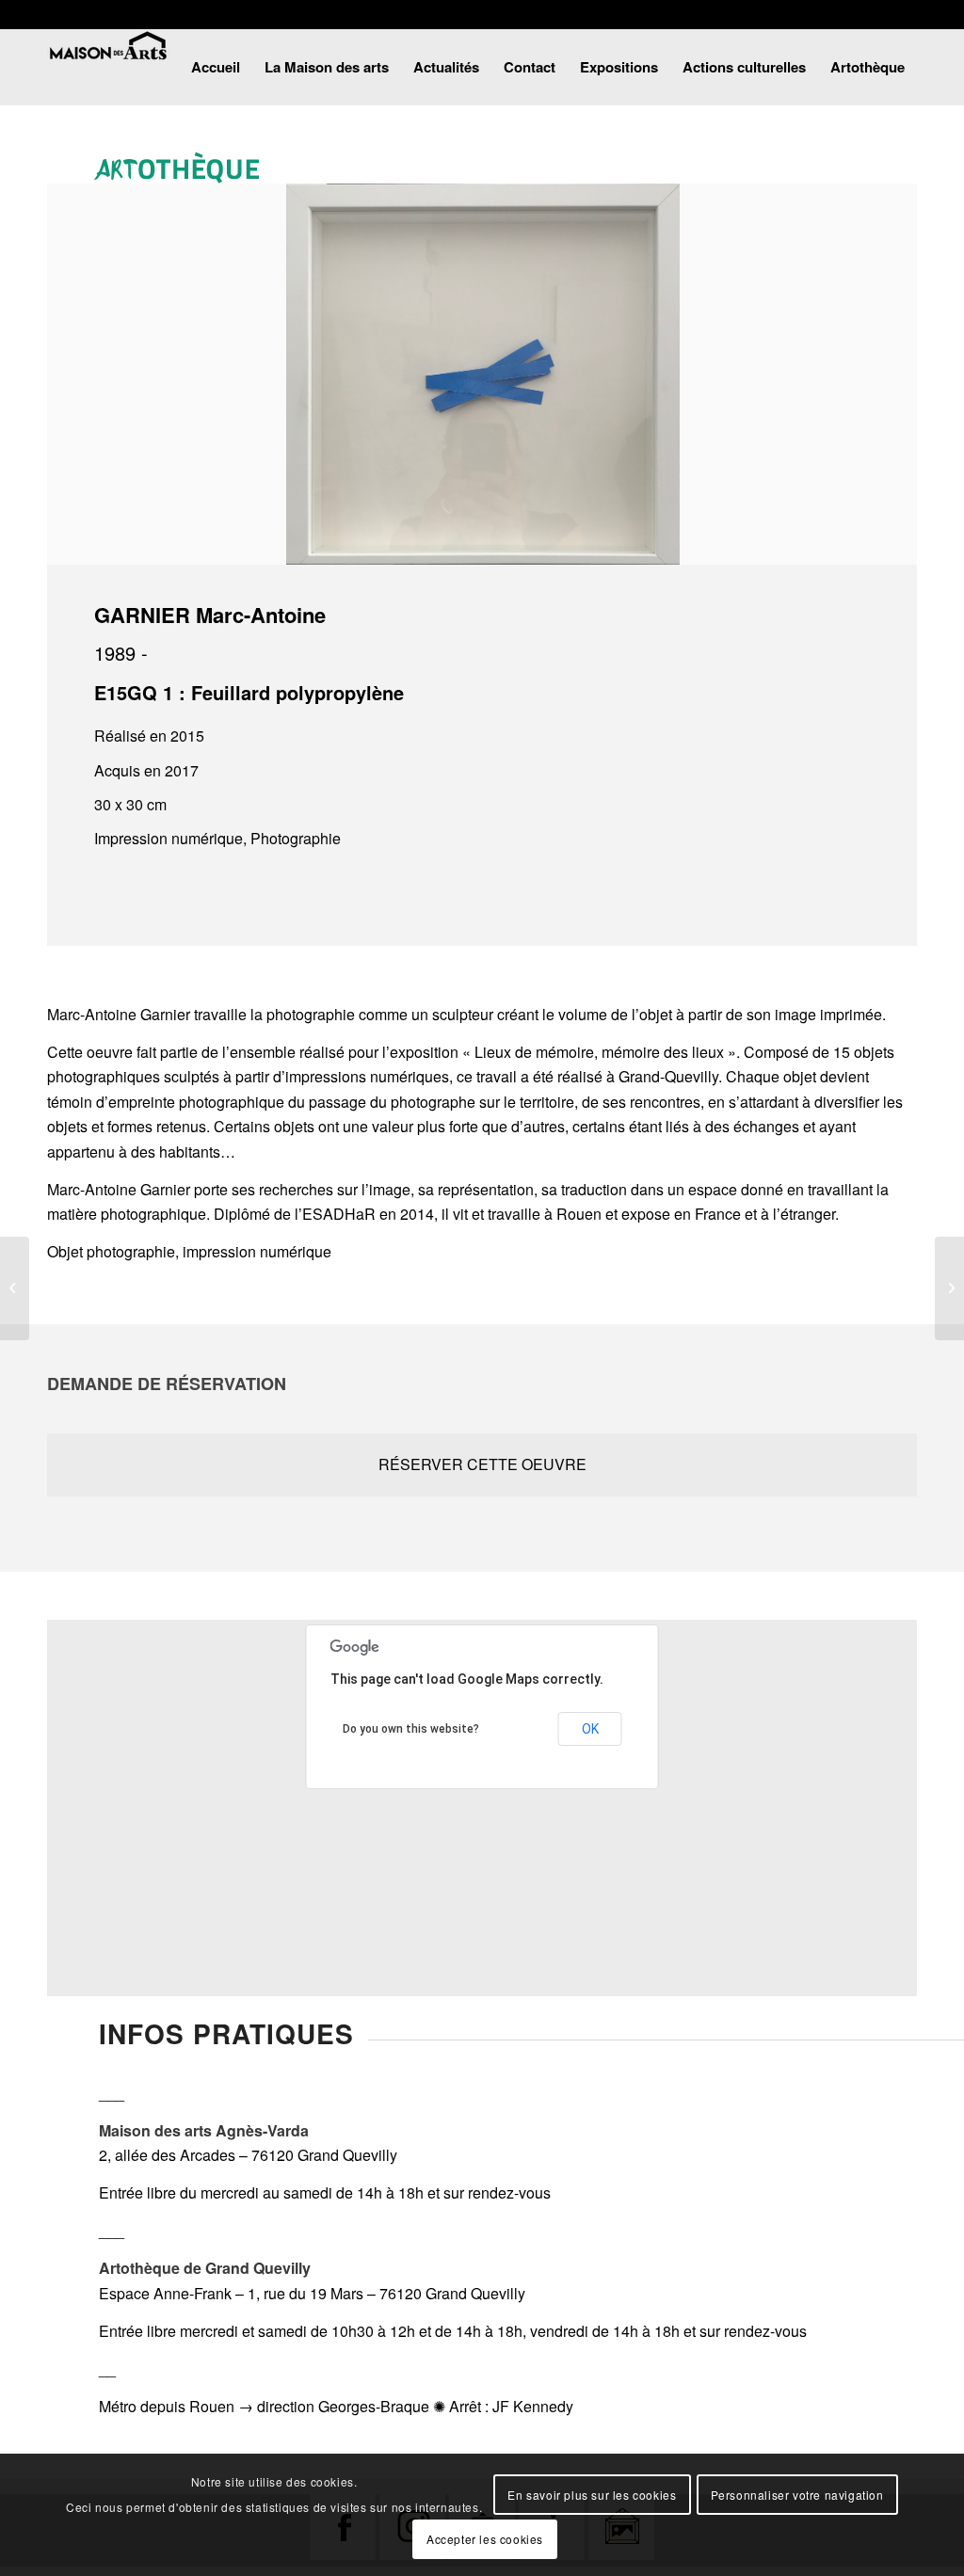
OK (590, 1729)
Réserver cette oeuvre (482, 1464)
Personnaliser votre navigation (797, 2495)
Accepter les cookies (485, 2539)
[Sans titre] (15, 1288)
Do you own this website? (411, 1729)
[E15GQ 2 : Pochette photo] (949, 1288)
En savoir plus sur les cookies (592, 2495)
